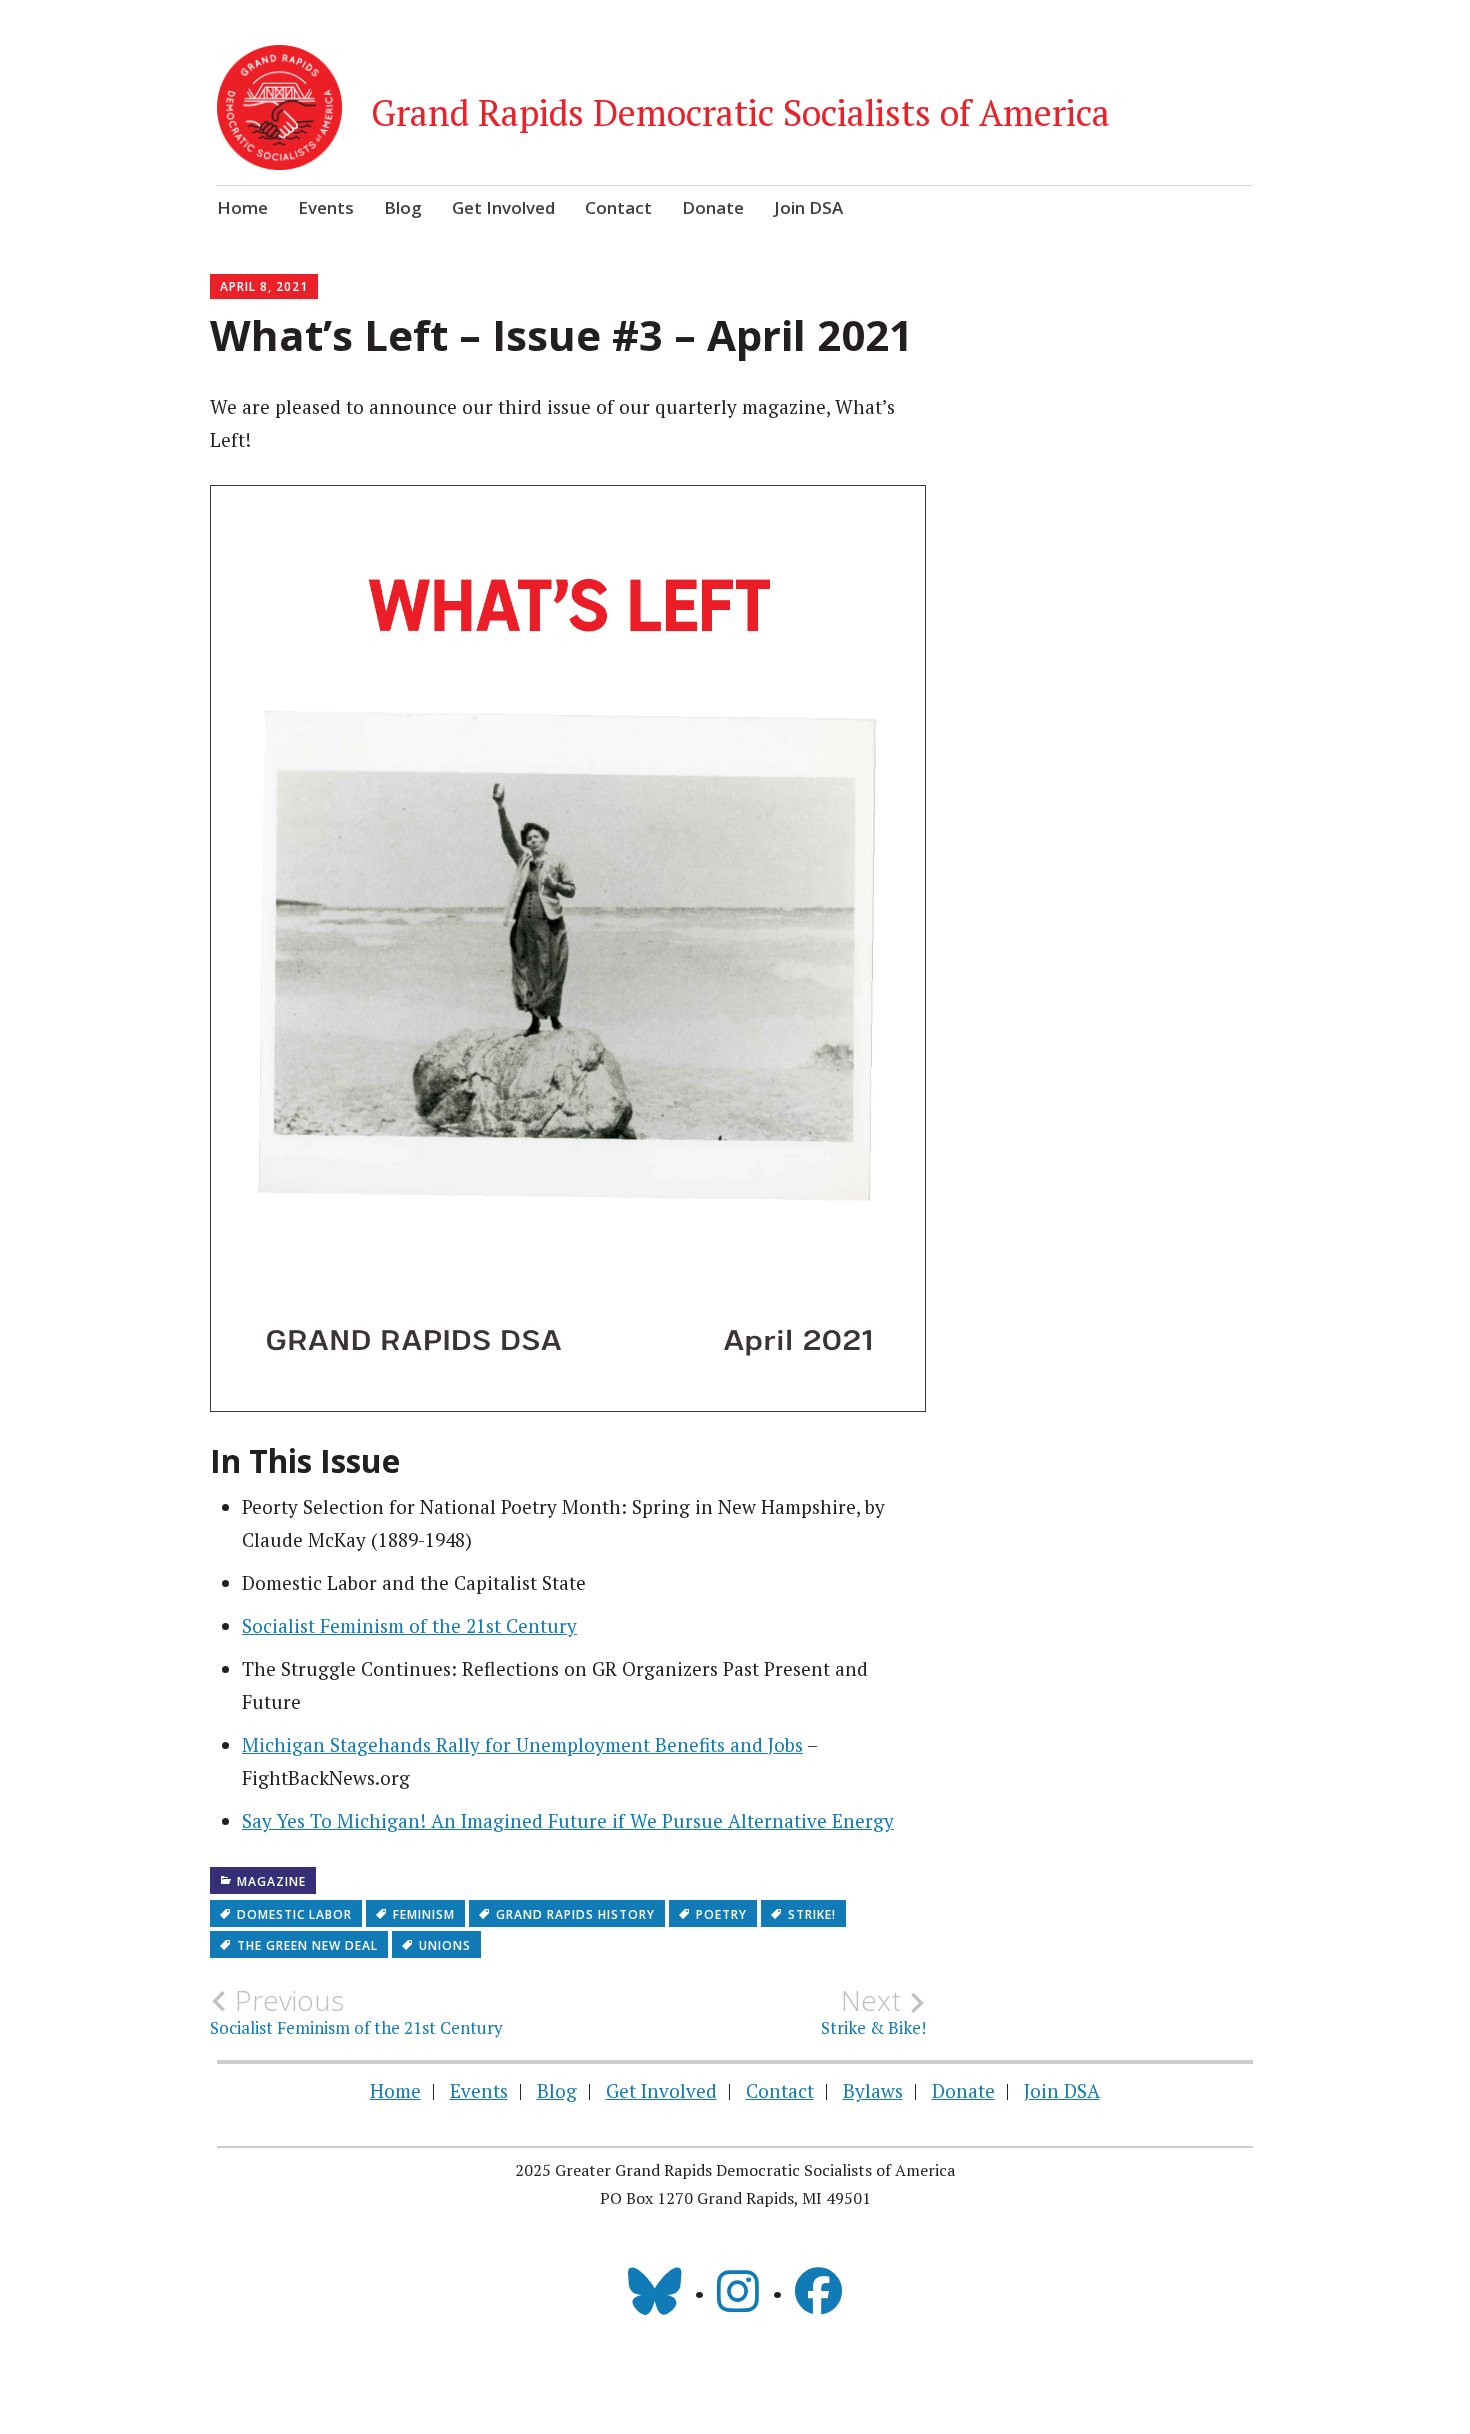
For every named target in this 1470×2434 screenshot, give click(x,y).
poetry (721, 1914)
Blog (403, 207)
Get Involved (503, 207)
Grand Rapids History (575, 1914)
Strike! (812, 1914)
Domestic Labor (294, 1914)
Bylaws (873, 2090)
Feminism (424, 1914)
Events (326, 207)
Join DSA (808, 207)
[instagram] (738, 2291)
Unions (445, 1945)
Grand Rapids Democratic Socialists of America (740, 112)
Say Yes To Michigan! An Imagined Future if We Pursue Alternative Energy (568, 1820)
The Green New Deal (307, 1945)
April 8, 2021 (264, 286)
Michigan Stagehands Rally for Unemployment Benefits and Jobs (522, 1744)
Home (242, 207)
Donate (713, 207)
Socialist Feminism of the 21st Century (409, 1625)
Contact (618, 207)
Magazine (271, 1881)
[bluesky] (654, 2291)
